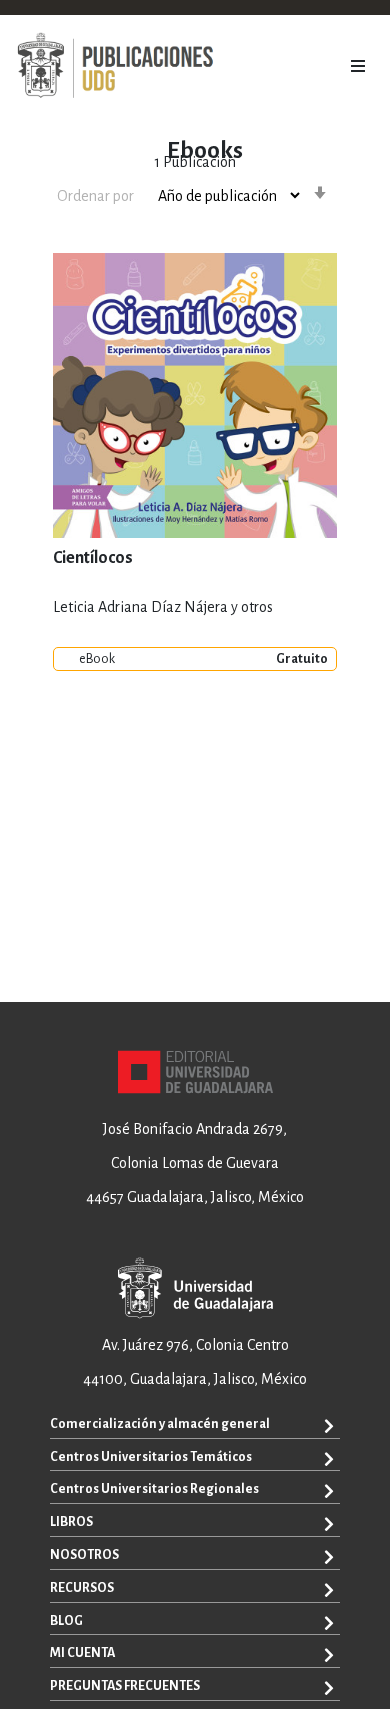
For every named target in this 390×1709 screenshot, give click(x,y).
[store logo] (115, 66)
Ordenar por (95, 196)
